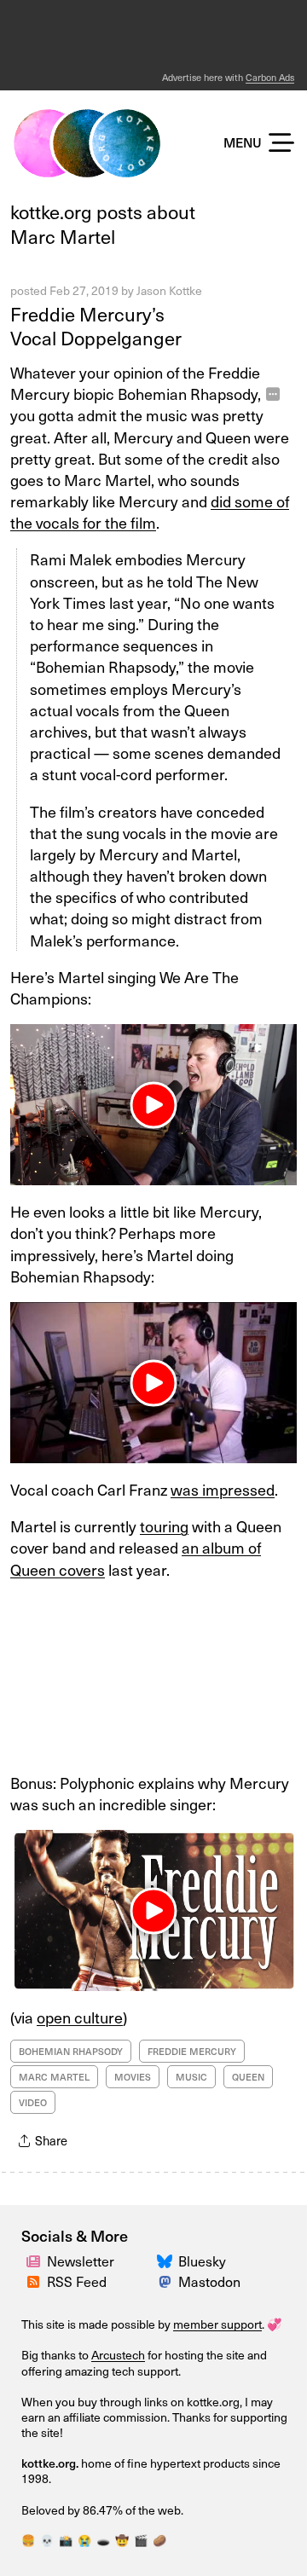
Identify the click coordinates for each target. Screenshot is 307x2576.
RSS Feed (77, 2281)
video (33, 2102)
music (191, 2077)
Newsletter (81, 2261)
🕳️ (103, 2540)
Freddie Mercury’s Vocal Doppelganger (96, 326)
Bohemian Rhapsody (71, 2051)
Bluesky (202, 2261)
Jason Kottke (169, 290)
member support (217, 2324)
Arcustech (118, 2355)
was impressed (223, 1489)
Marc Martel (54, 2077)
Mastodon (209, 2281)
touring (164, 1526)
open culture (80, 2017)
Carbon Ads (270, 77)
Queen (248, 2077)
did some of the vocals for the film (150, 512)
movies (133, 2077)
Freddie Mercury (192, 2051)
